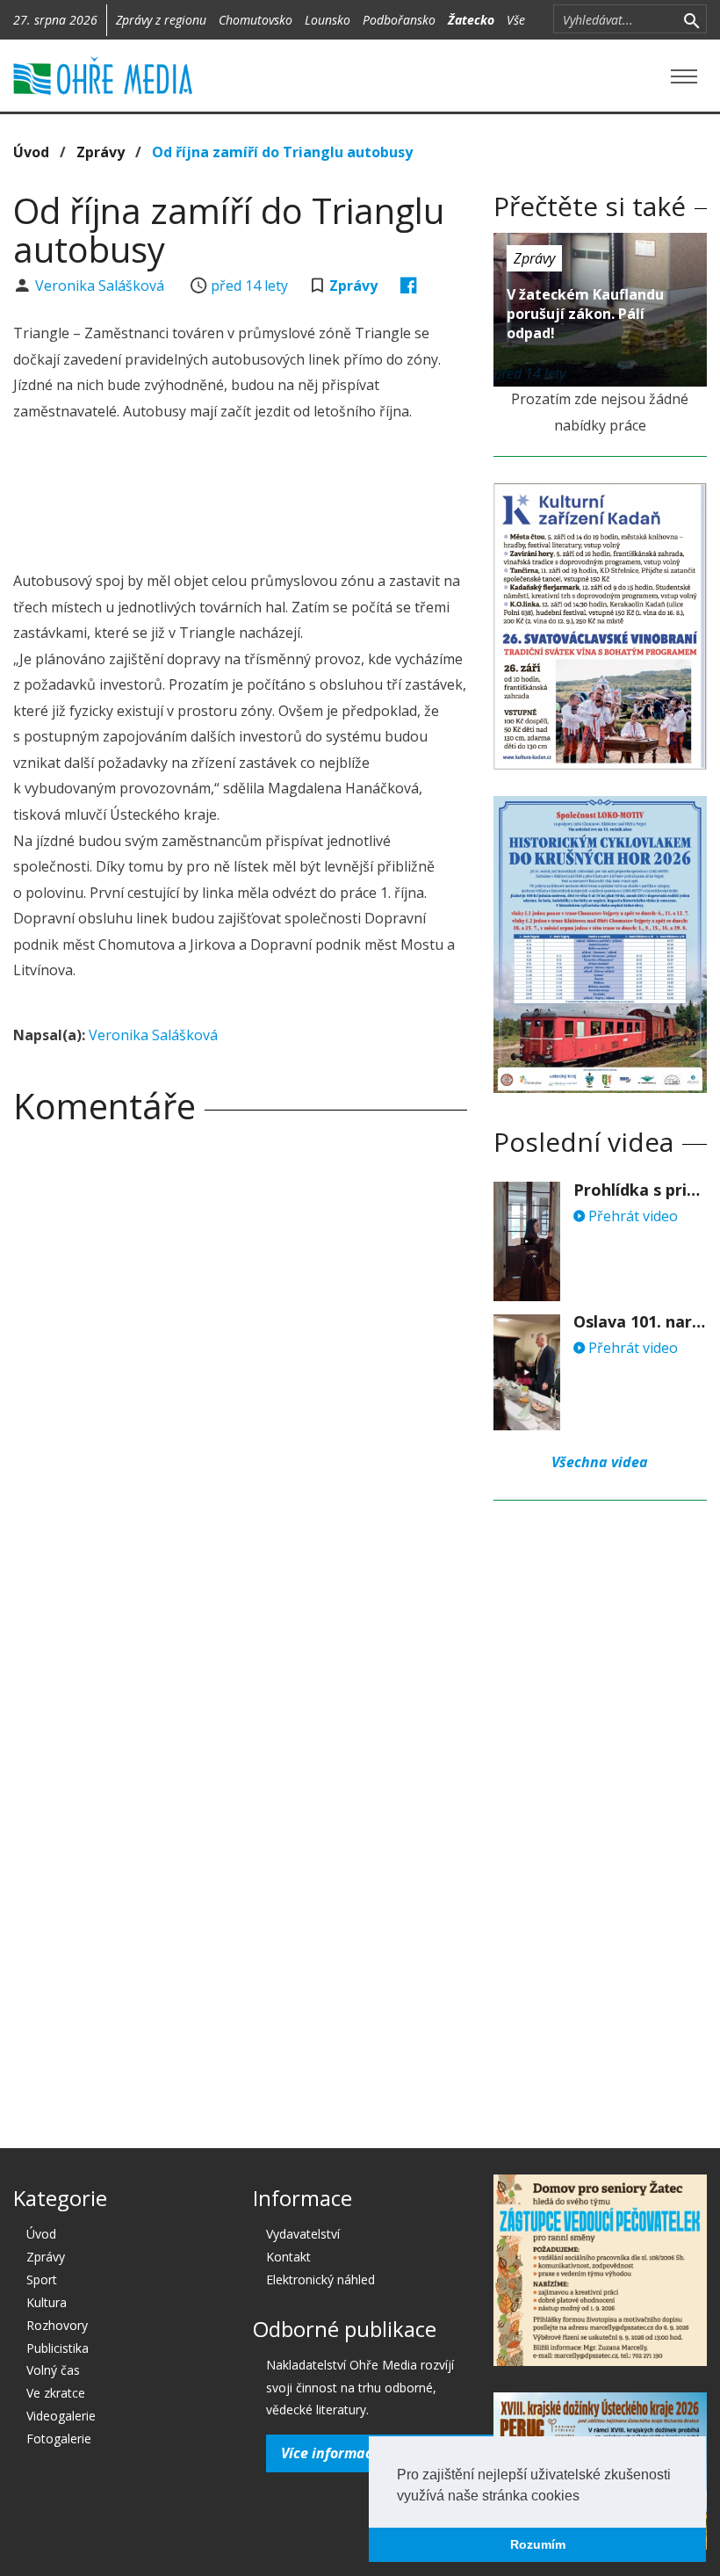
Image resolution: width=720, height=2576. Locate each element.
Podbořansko (399, 20)
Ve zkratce (56, 2393)
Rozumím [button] (538, 2544)
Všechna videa (600, 1462)
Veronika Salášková (101, 286)
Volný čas (53, 2370)
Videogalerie (61, 2416)
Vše (516, 20)
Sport (42, 2279)
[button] (586, 2497)
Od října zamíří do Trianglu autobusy (282, 152)
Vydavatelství (303, 2234)
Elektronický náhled (320, 2279)
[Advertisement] (333, 499)
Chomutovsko (256, 20)
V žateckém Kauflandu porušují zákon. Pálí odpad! (585, 314)
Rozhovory (57, 2325)
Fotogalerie (59, 2439)
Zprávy (101, 152)
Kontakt (288, 2257)
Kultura (47, 2302)
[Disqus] (240, 1384)
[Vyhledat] (691, 19)
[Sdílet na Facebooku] (409, 286)
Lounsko (328, 20)
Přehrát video (631, 1216)
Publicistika (58, 2348)
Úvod (31, 152)
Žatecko (471, 20)
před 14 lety (249, 286)
